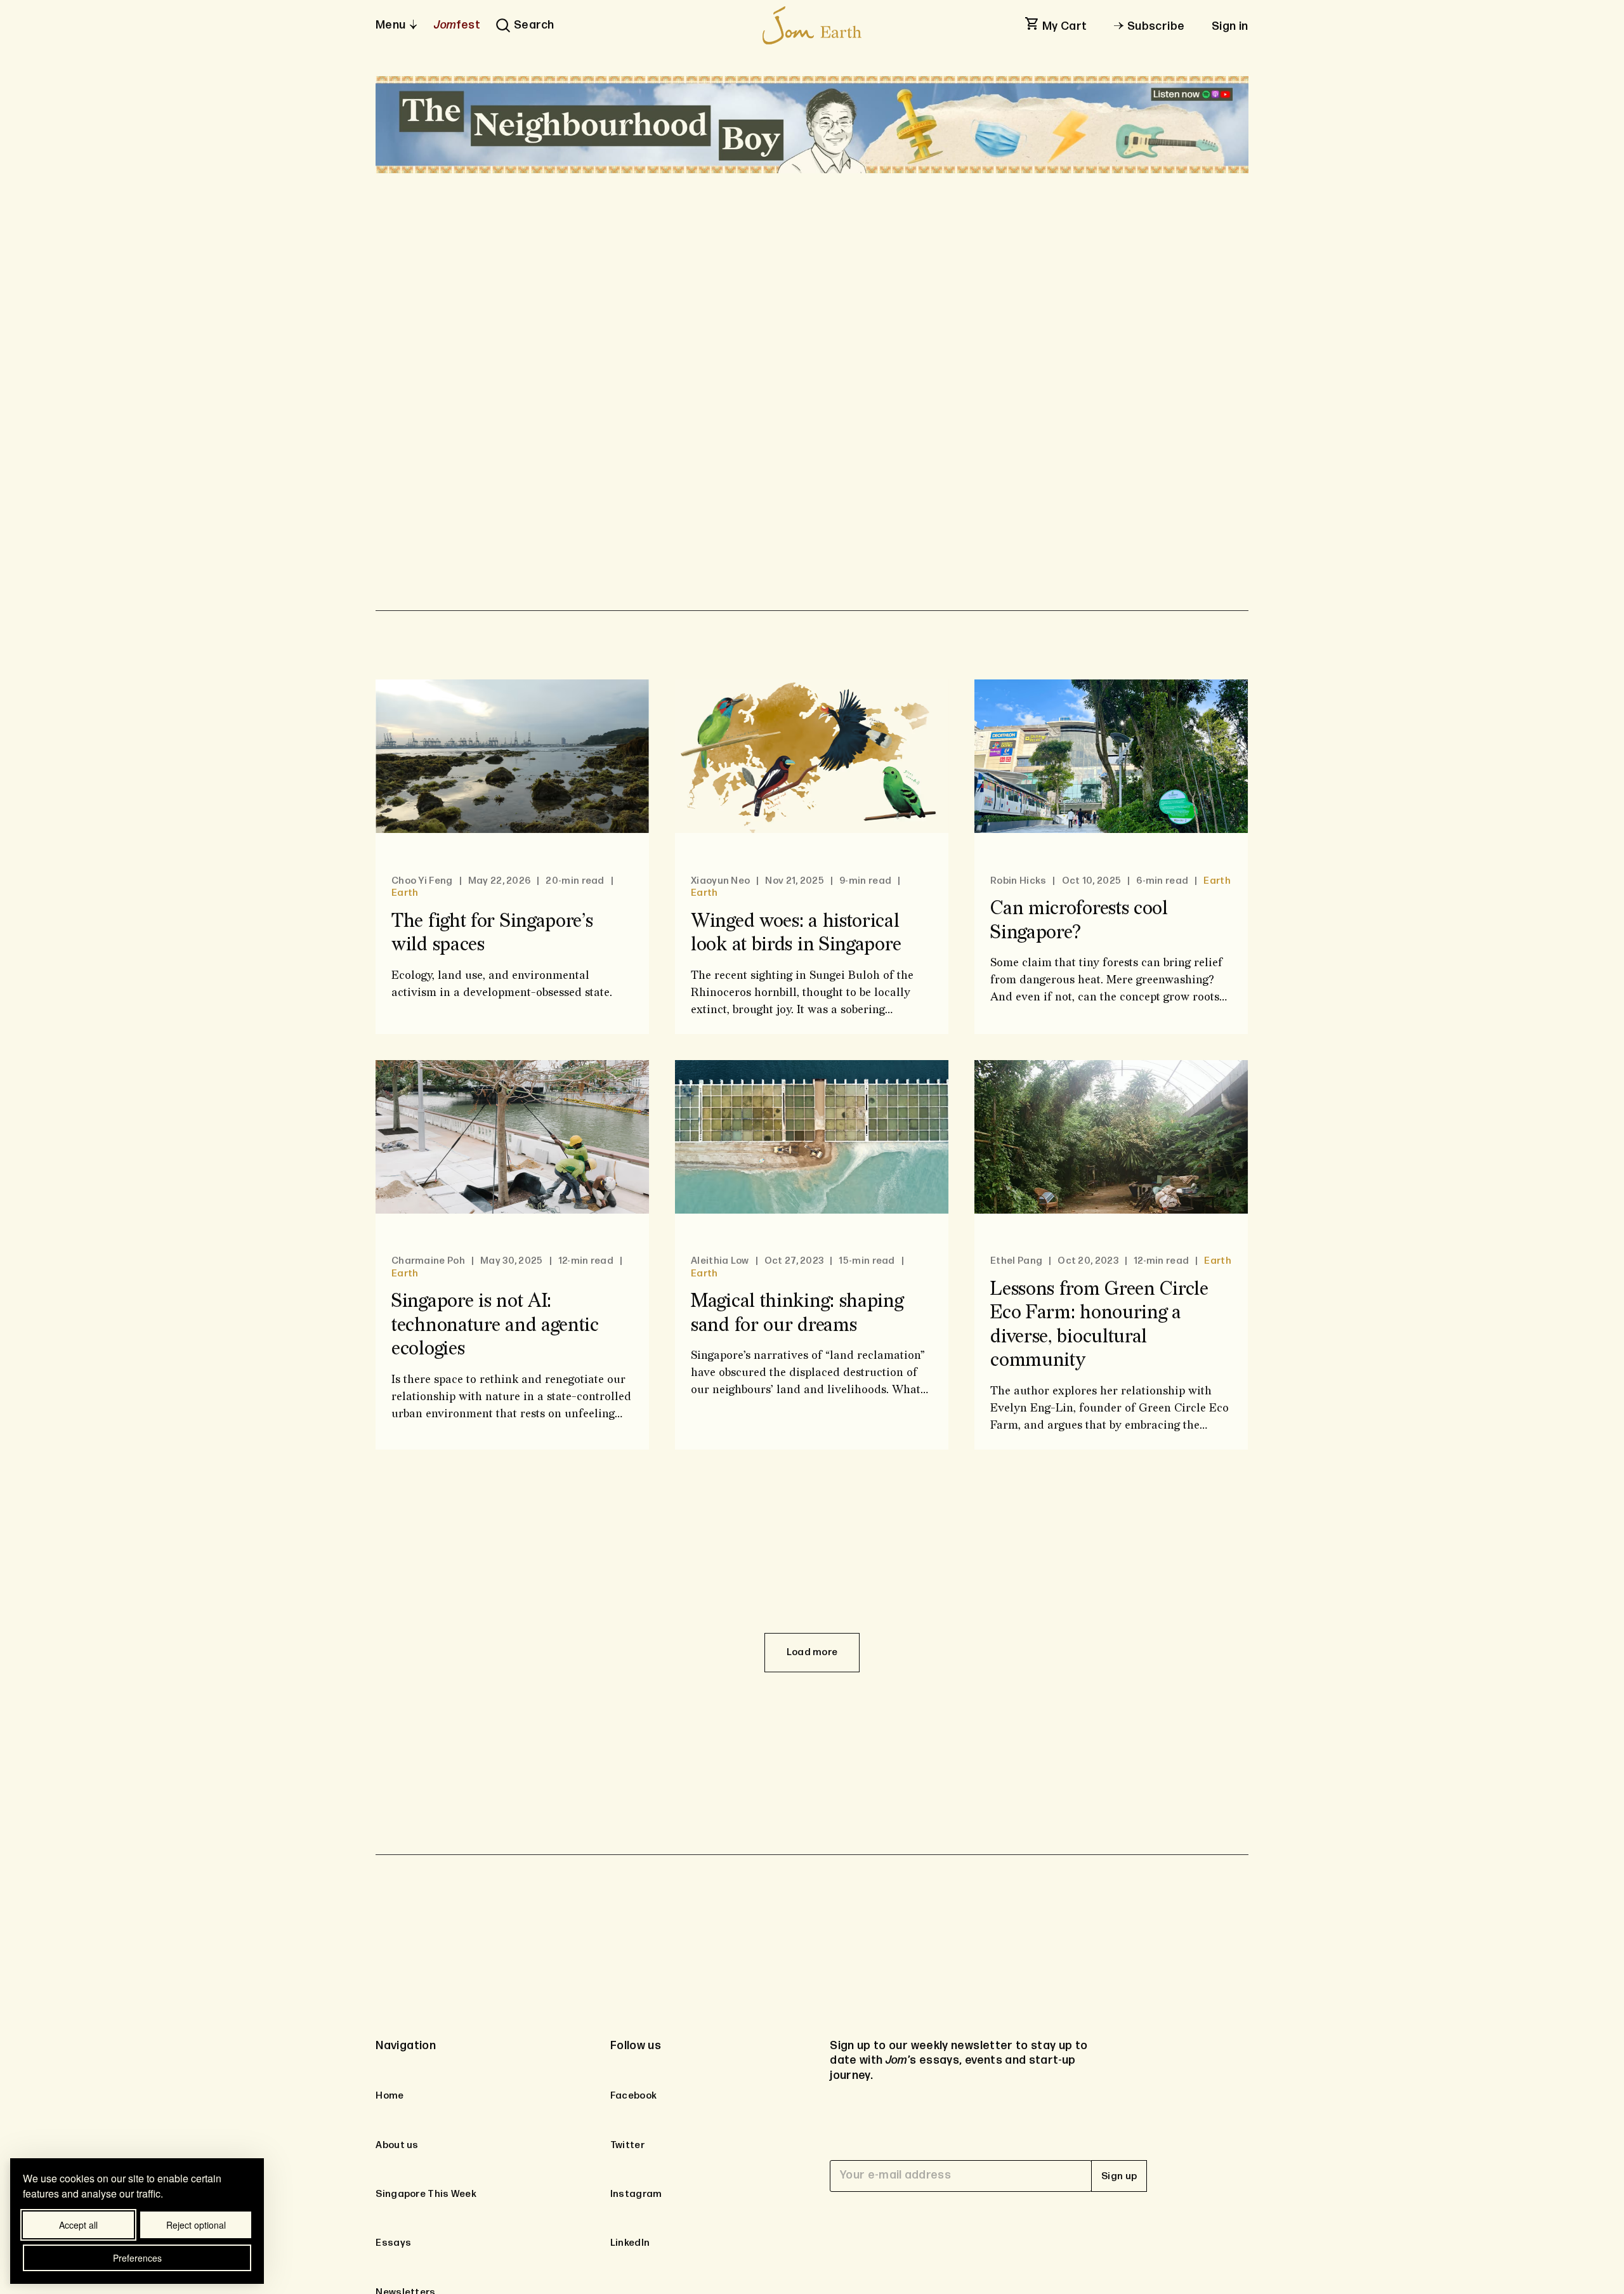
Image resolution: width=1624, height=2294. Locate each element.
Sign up (1119, 2176)
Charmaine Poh (428, 1261)
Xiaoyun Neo (720, 881)
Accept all (78, 2225)
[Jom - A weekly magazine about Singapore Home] (812, 25)
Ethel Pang (1017, 1261)
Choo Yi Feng (422, 881)
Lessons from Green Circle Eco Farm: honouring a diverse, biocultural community (1100, 1325)
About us (397, 2145)
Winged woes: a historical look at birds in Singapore (796, 933)
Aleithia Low (720, 1261)
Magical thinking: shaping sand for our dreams (797, 1313)
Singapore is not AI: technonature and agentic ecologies (495, 1325)
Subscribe (1156, 26)
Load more (812, 1652)
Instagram (636, 2194)
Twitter (627, 2145)
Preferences (137, 2258)
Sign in (1230, 26)
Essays (393, 2243)
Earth (405, 893)
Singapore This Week (426, 2194)
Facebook (633, 2096)
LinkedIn (630, 2243)
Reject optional (196, 2225)
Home (390, 2096)
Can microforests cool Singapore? (1080, 921)
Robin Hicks (1019, 881)
